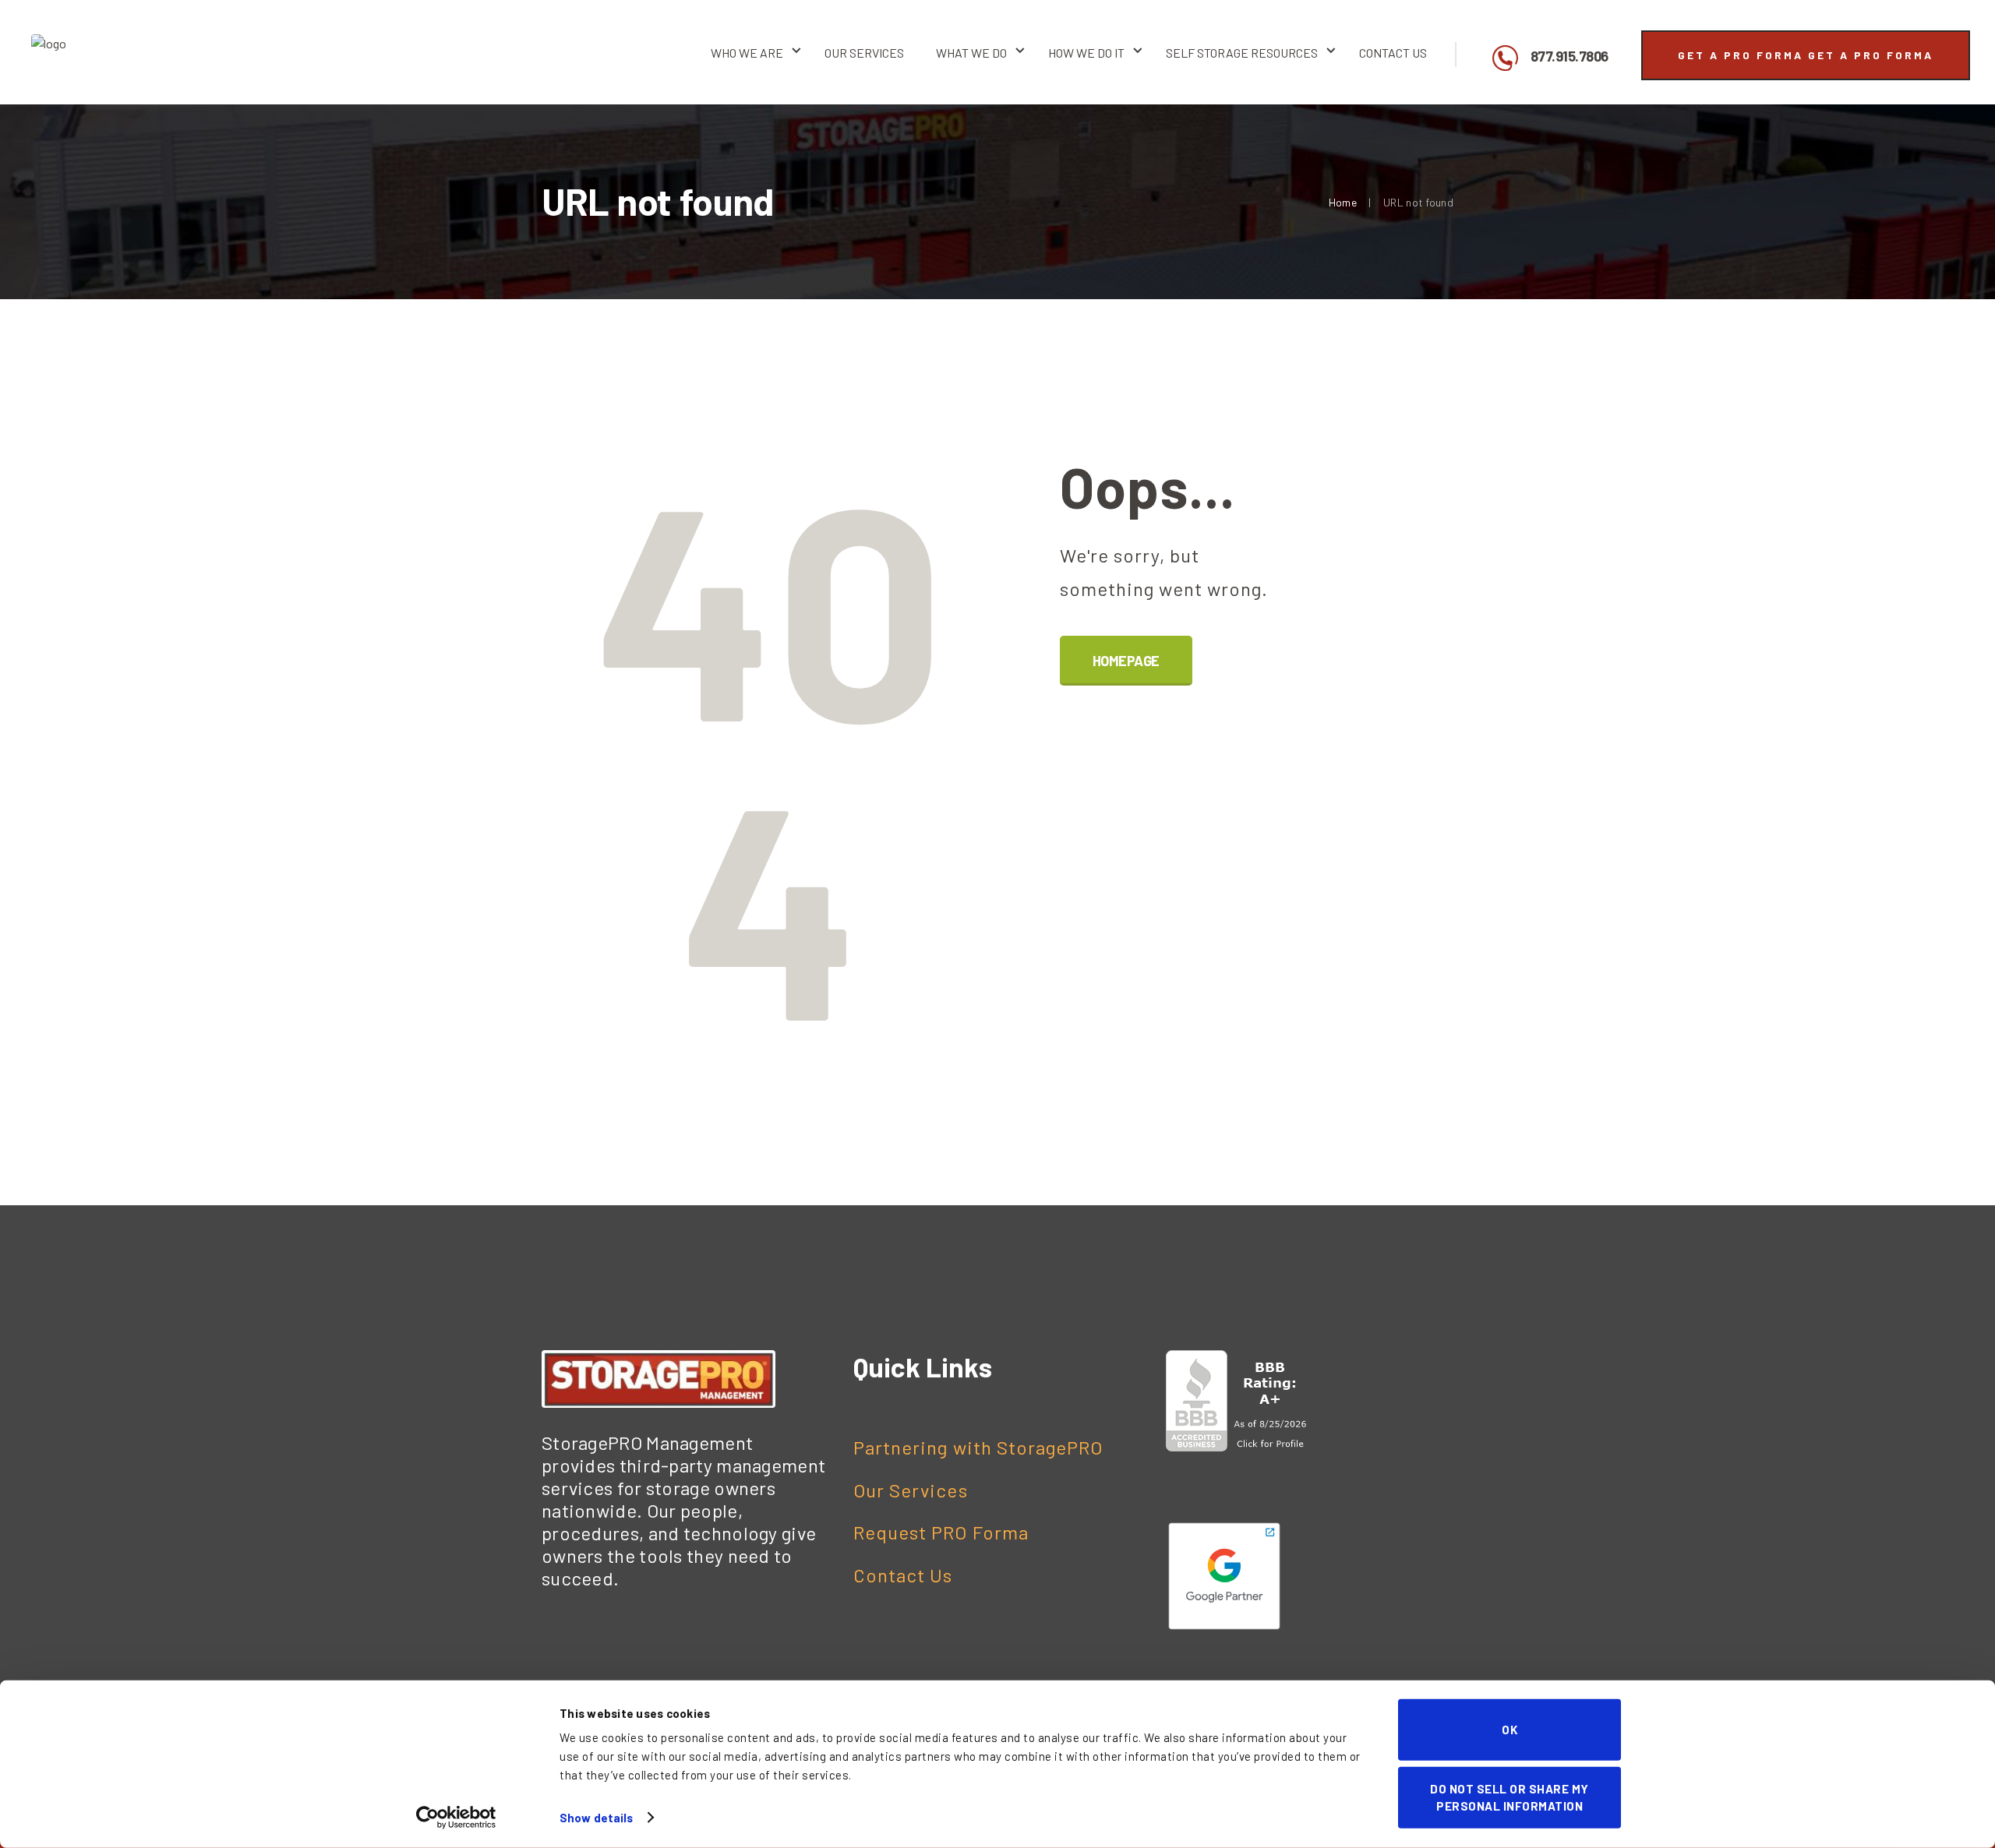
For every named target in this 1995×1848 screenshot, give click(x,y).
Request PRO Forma (941, 1532)
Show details (596, 1818)
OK (1509, 1730)
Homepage (1126, 661)
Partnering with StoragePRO (978, 1447)
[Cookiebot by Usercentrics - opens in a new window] (456, 1818)
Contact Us (903, 1575)
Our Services (911, 1490)
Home (1343, 202)
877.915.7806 (1570, 57)
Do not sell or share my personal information (1509, 1797)
